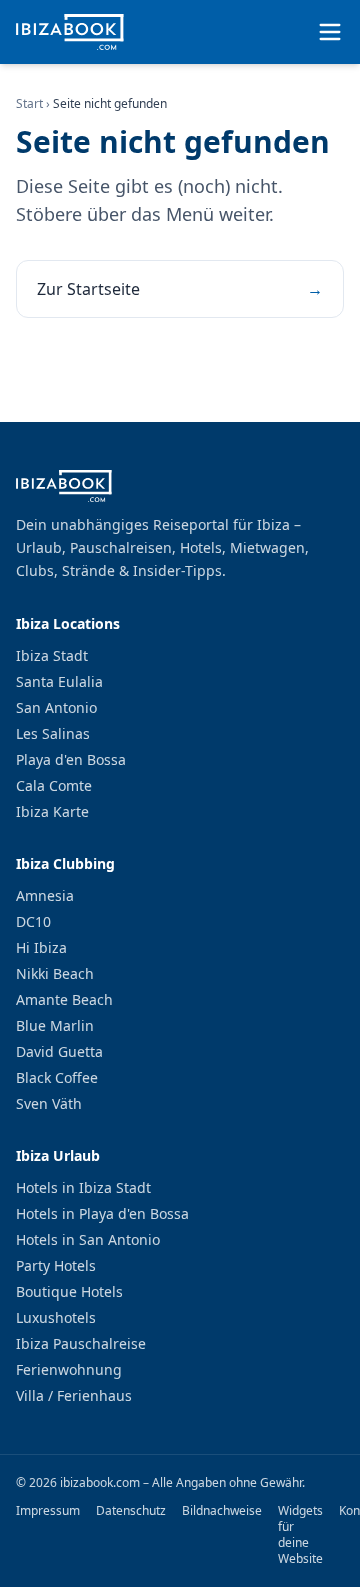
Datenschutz (131, 1511)
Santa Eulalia (59, 681)
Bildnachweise (222, 1511)
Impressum (48, 1511)
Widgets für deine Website (300, 1535)
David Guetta (59, 1051)
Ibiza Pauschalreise (81, 1343)
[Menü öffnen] (330, 32)
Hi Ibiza (41, 947)
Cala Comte (54, 785)
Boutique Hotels (69, 1291)
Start (29, 103)
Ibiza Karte (52, 811)
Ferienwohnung (69, 1369)
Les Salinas (53, 733)
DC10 (33, 921)
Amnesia (45, 895)
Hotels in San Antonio (88, 1239)
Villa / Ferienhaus (74, 1395)
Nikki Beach (55, 973)
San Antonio (56, 707)
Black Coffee (57, 1077)
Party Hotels (56, 1265)
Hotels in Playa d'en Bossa (102, 1213)
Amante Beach (64, 999)
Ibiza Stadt (52, 655)
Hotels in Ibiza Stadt (83, 1187)
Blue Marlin (55, 1025)
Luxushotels (56, 1317)
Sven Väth (49, 1103)
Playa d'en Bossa (71, 759)
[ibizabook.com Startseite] (70, 32)
